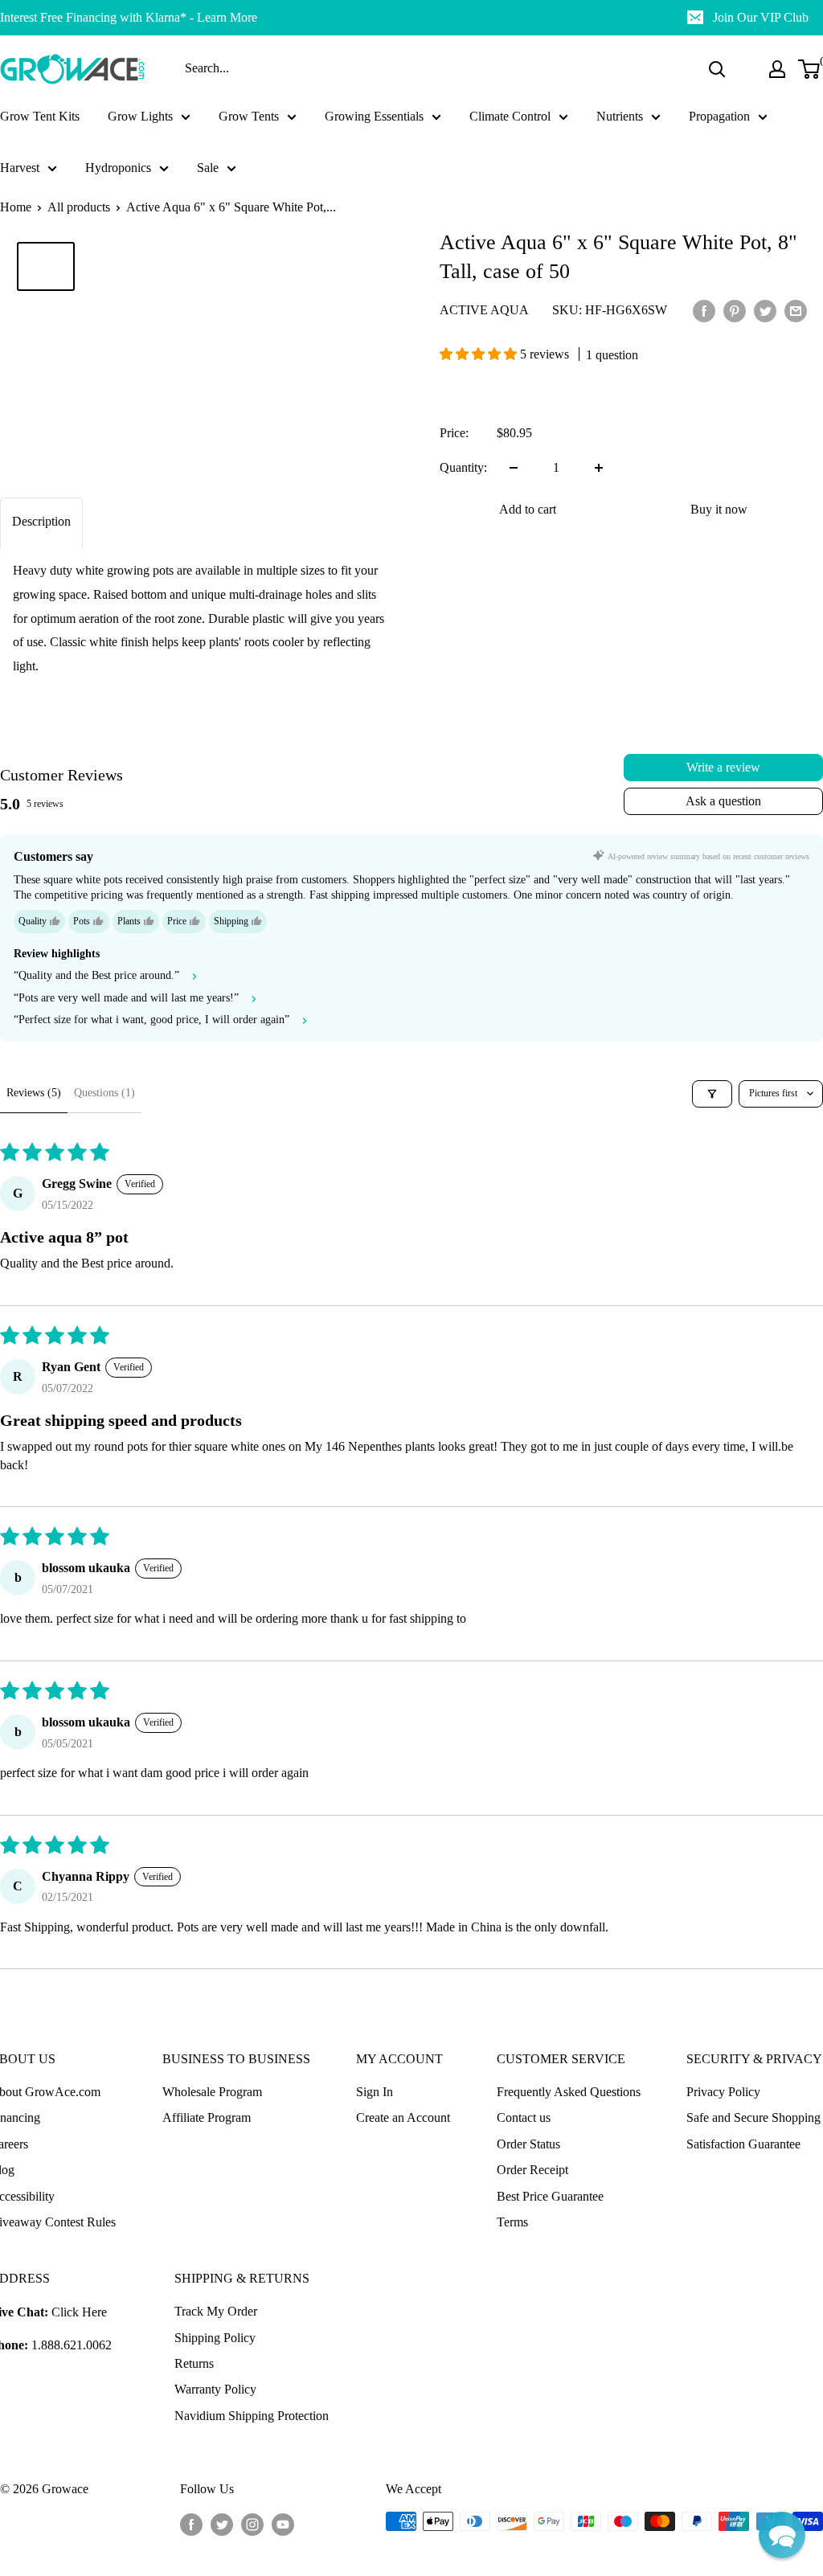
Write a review (723, 767)
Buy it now (719, 509)
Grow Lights (140, 116)
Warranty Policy (215, 2389)
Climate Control (510, 116)
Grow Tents (249, 116)
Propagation (719, 116)
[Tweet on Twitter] (765, 310)
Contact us (524, 2117)
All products (79, 207)
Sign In (375, 2092)
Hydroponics (118, 168)
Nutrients (620, 116)
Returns (194, 2363)
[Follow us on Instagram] (252, 2524)
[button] (480, 354)
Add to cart (528, 509)
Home (16, 207)
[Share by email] (796, 310)
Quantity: (463, 467)
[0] (810, 69)
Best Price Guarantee (550, 2196)
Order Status (528, 2144)
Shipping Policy (215, 2338)
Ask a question (723, 801)
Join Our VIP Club (761, 17)
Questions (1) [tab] (104, 1093)
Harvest (20, 168)
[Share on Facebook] (704, 310)
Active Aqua (484, 310)
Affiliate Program (207, 2117)
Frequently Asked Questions (569, 2092)
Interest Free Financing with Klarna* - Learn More (129, 17)
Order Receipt (532, 2170)
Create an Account (403, 2117)
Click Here (79, 2312)
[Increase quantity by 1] (599, 468)
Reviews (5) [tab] (34, 1093)
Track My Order (216, 2311)
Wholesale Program (212, 2092)
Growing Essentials (374, 116)
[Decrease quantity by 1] (514, 468)
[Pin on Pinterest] (735, 310)
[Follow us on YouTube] (283, 2524)
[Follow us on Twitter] (222, 2524)
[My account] (777, 69)
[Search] (717, 69)
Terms (512, 2222)
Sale (208, 168)
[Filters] (712, 1094)
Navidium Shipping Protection (252, 2416)
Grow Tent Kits (40, 116)
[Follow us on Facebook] (191, 2524)
